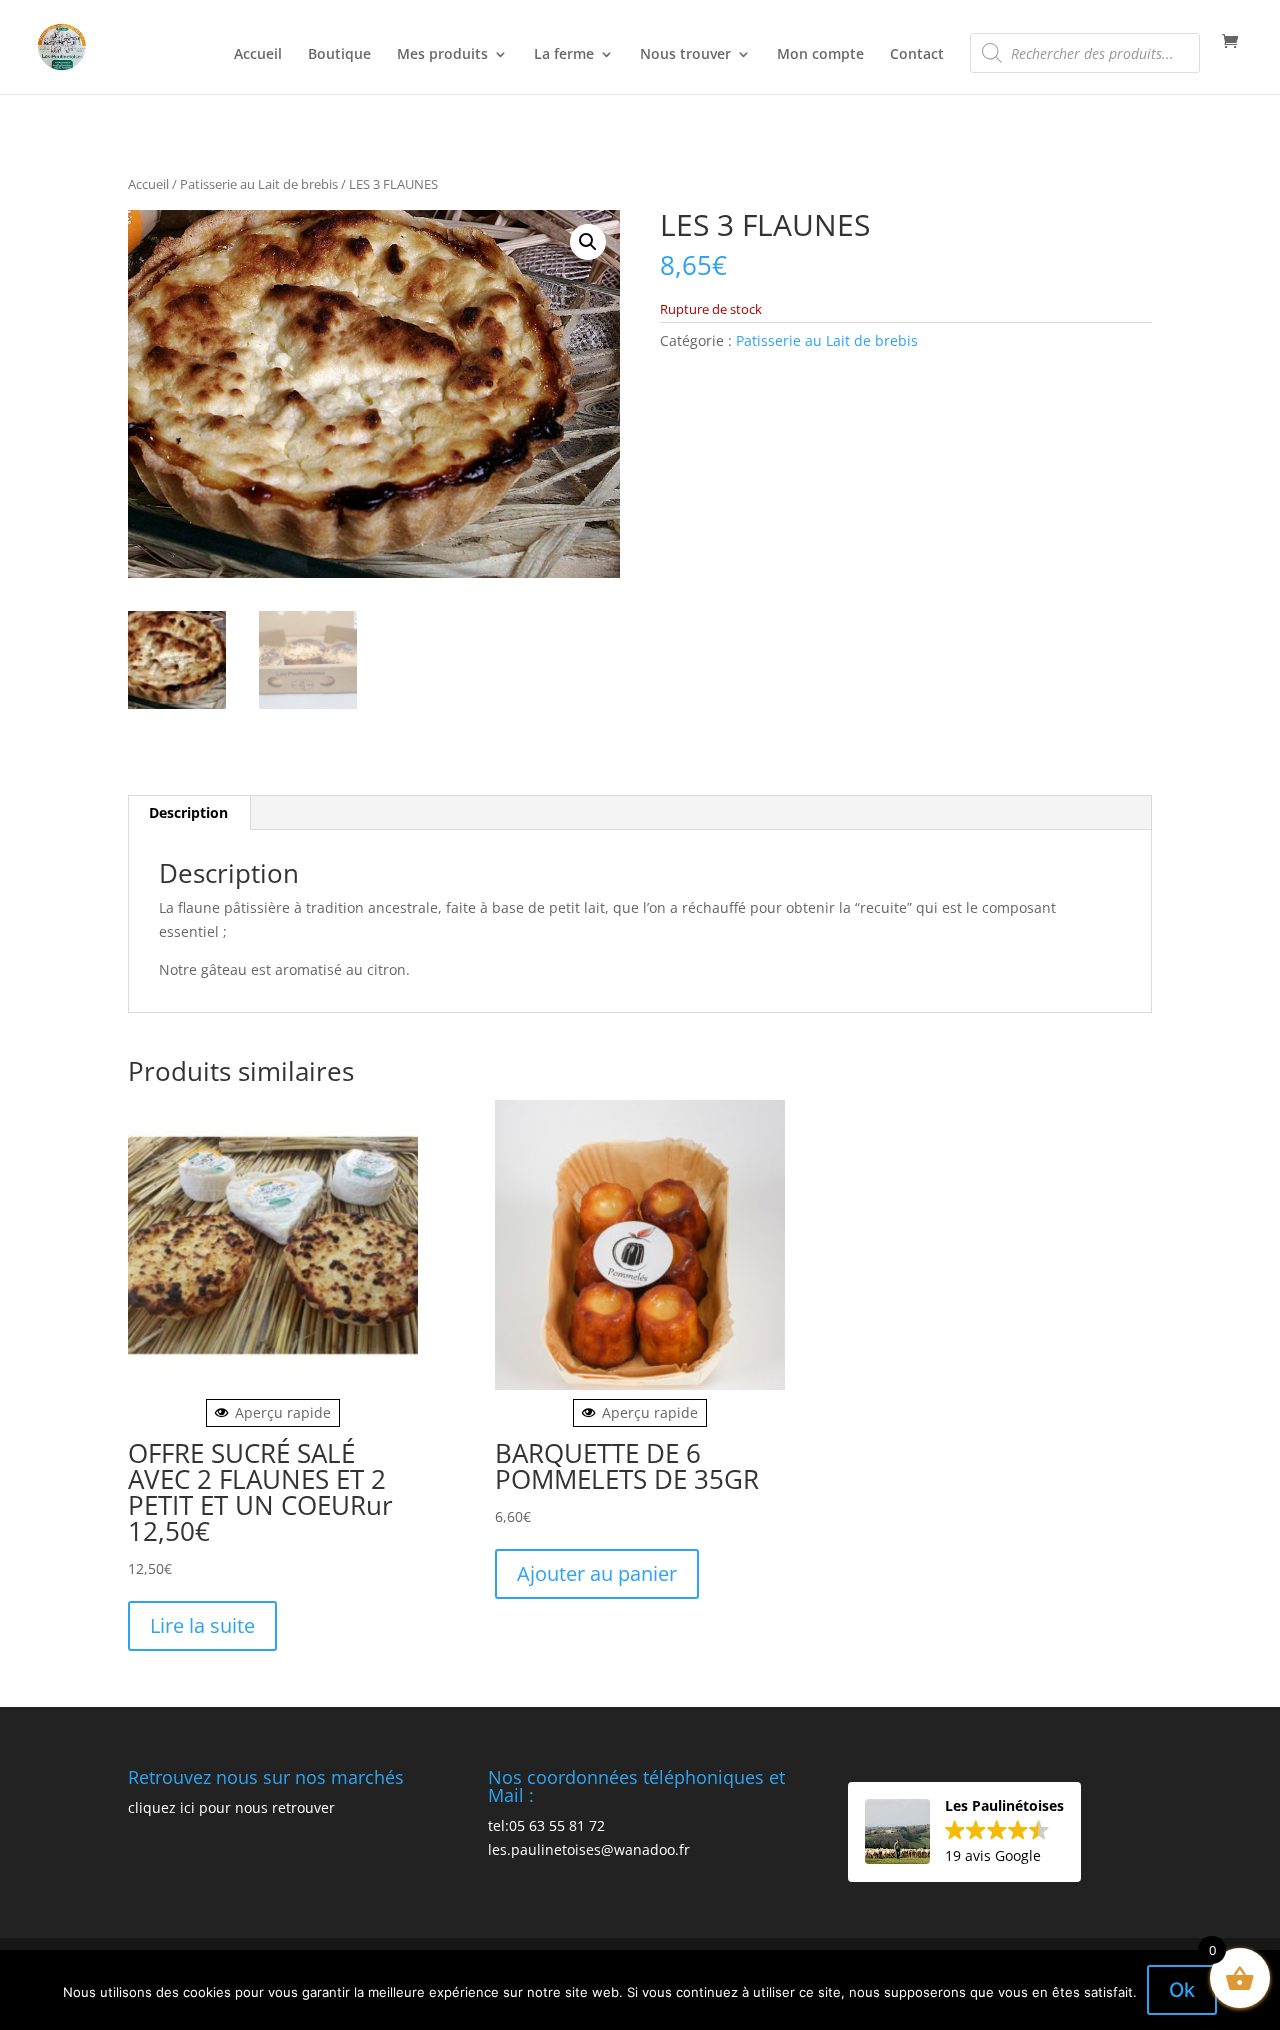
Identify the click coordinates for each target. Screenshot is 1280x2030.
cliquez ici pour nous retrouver (231, 1807)
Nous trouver (685, 55)
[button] (588, 242)
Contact (917, 55)
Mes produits (442, 55)
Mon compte (820, 55)
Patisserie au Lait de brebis (259, 184)
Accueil (258, 55)
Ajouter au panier (597, 1573)
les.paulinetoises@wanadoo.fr (589, 1849)
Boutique (339, 55)
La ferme (564, 55)
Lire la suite (202, 1625)
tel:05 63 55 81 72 (546, 1825)
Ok (1182, 1990)
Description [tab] (188, 812)
